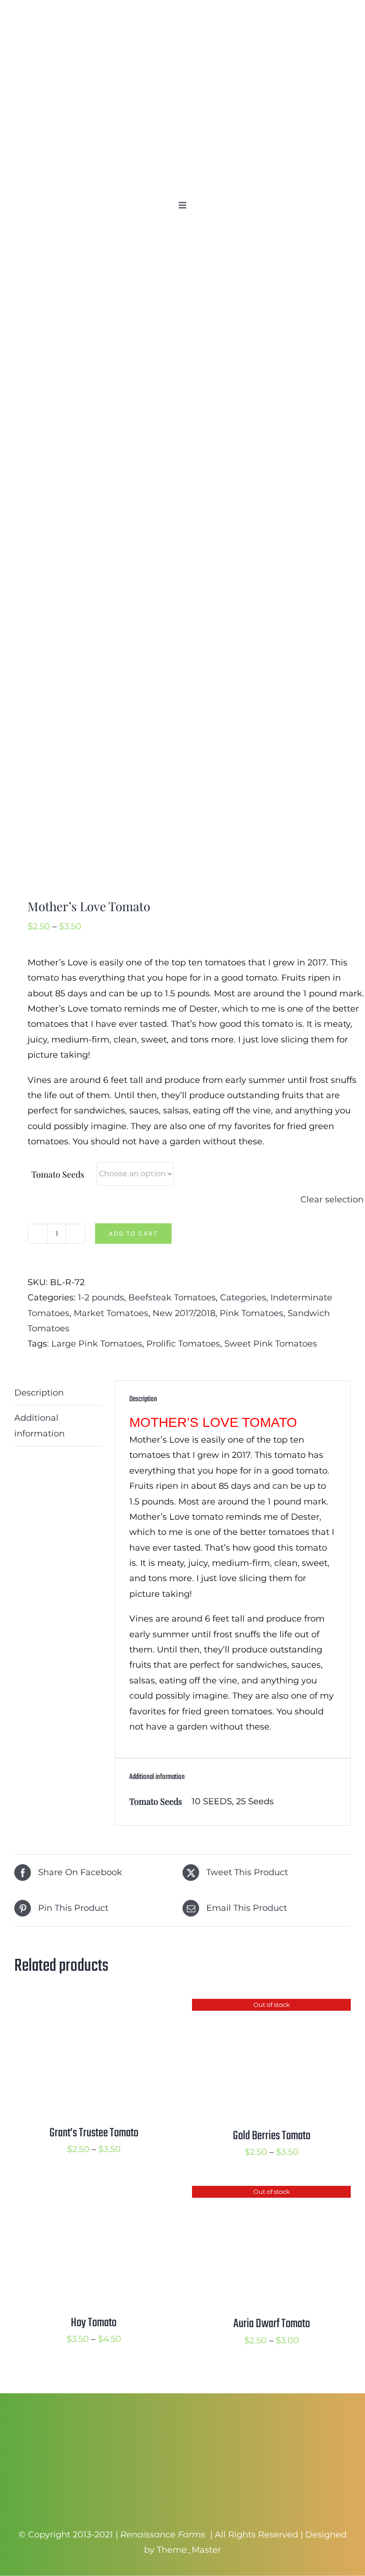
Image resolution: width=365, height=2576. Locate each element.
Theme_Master (189, 2550)
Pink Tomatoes (251, 1313)
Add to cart (133, 1234)
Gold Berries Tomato (272, 2136)
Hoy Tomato (94, 2323)
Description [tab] (39, 1393)
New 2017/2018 (184, 1313)
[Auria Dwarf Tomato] (271, 2193)
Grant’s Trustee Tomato (94, 2133)
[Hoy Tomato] (94, 2193)
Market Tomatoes (111, 1313)
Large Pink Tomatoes (97, 1344)
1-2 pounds (101, 1298)
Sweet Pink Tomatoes (271, 1344)
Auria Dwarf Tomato (272, 2324)
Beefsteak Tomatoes (172, 1298)
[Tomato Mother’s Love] (182, 564)
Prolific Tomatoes (183, 1344)
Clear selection (332, 1200)
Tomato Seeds (58, 1174)
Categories (243, 1298)
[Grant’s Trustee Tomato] (94, 2006)
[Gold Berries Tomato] (271, 2006)
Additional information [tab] (39, 1426)
